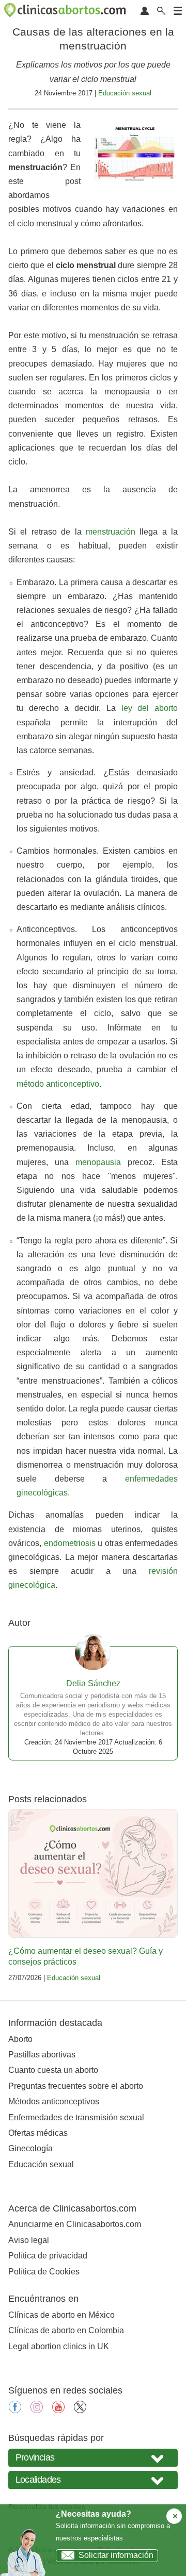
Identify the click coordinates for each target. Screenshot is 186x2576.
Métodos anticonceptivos (54, 2101)
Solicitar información (116, 2555)
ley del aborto (150, 708)
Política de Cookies (44, 2272)
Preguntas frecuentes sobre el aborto (76, 2086)
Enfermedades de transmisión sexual (76, 2117)
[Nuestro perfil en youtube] (58, 2410)
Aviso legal (29, 2240)
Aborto (20, 2039)
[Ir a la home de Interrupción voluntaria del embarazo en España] (66, 12)
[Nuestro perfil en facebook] (15, 2410)
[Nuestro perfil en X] (80, 2410)
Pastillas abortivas (42, 2055)
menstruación (111, 532)
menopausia (98, 1162)
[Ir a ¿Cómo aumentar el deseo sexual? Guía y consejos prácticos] (93, 1873)
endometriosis (70, 1543)
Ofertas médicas (38, 2133)
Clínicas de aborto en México (61, 2315)
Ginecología (30, 2148)
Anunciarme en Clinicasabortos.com (75, 2224)
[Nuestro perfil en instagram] (37, 2410)
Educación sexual (125, 93)
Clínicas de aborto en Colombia (66, 2330)
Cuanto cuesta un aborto (53, 2070)
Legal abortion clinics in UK (59, 2346)
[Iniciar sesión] (145, 12)
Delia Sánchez (93, 1683)
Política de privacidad (48, 2256)
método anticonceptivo (58, 1084)
